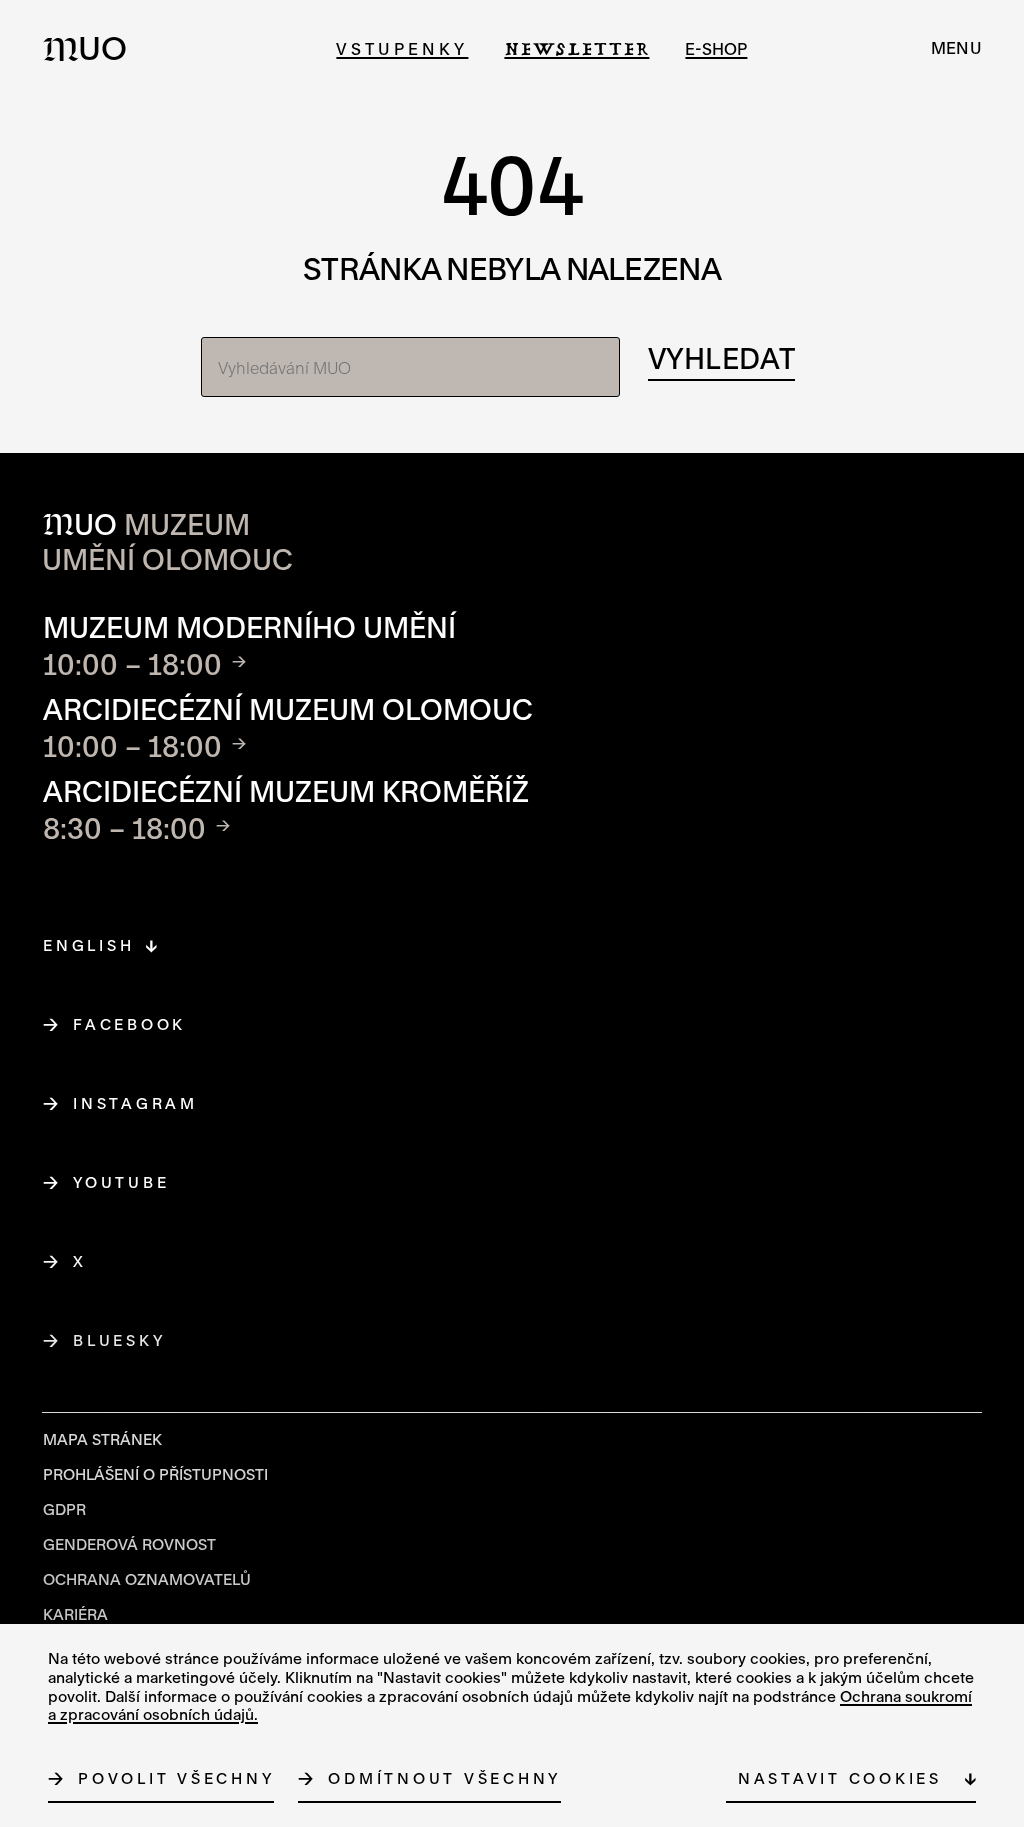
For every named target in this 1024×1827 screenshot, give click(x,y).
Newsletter (576, 48)
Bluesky (119, 1340)
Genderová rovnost (129, 1544)
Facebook (130, 1024)
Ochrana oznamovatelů (147, 1579)
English (88, 945)
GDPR (64, 1509)
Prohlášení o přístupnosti (155, 1474)
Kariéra (75, 1614)
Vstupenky (402, 48)
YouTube (121, 1182)
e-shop (716, 48)
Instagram (136, 1103)
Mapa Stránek (102, 1439)
